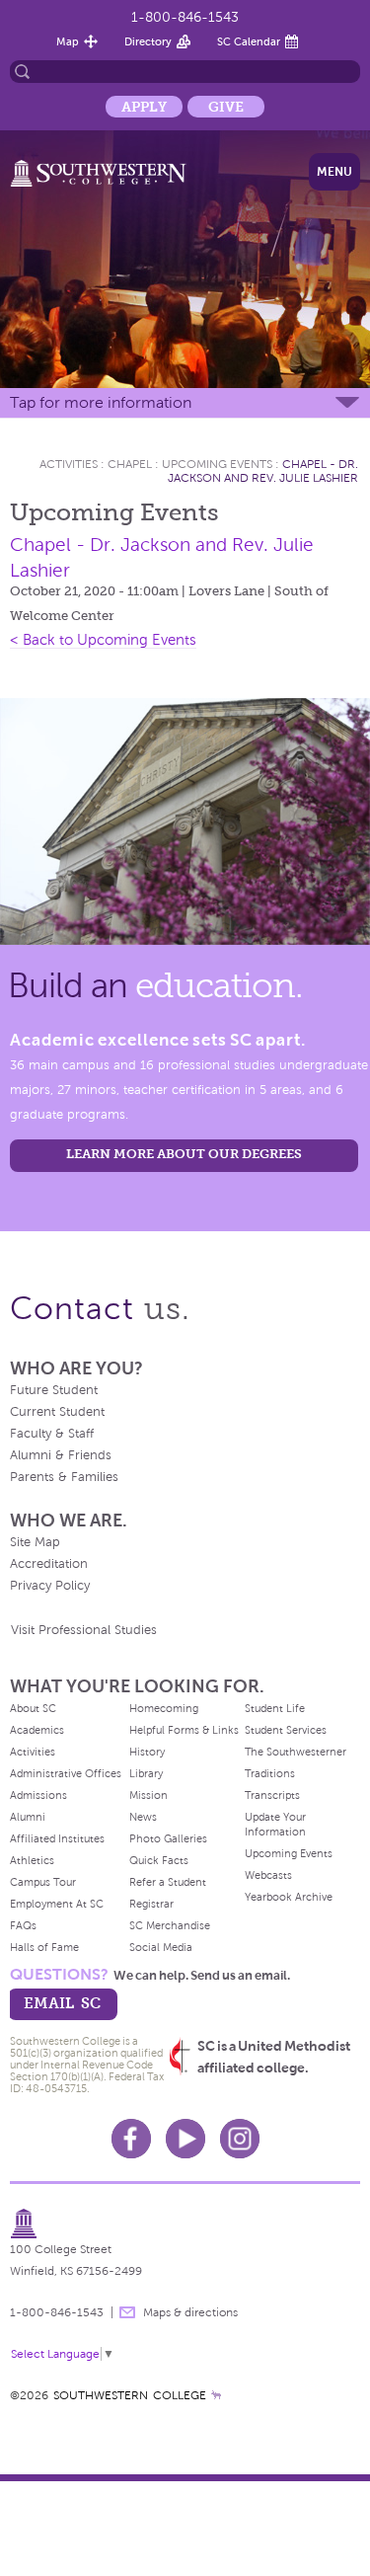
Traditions (270, 1773)
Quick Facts (159, 1860)
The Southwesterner (296, 1752)
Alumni (28, 1817)
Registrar (151, 1904)
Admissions (38, 1795)
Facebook (131, 2139)
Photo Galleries (168, 1838)
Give (226, 107)
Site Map (35, 1542)
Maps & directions (190, 2312)
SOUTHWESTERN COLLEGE (130, 2395)
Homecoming (164, 1708)
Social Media (161, 1947)
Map (68, 41)
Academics (37, 1730)
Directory (148, 41)
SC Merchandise (170, 1925)
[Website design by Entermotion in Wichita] (216, 2395)
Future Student (54, 1390)
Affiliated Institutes (57, 1838)
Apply (144, 107)
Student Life (275, 1708)
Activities (69, 464)
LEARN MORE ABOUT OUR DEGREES (184, 1154)
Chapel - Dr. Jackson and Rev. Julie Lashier (263, 471)
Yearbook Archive (289, 1897)
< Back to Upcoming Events (103, 640)
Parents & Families (64, 1477)
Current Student (57, 1412)
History (147, 1752)
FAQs (23, 1925)
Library (146, 1773)
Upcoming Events (217, 464)
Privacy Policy (50, 1586)
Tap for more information (101, 402)
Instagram (240, 2139)
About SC (33, 1708)
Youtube (185, 2139)
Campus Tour (43, 1882)
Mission (148, 1795)
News (143, 1817)
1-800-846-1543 (185, 17)
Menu (334, 172)
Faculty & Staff (52, 1434)
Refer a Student (168, 1882)
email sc (62, 2003)
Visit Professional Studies (84, 1630)
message (127, 2312)
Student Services (286, 1730)
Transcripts (272, 1795)
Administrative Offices (66, 1773)
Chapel (130, 464)
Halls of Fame (44, 1947)
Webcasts (268, 1875)
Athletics (32, 1860)
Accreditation (49, 1564)
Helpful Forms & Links (184, 1730)
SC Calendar (249, 41)
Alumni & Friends (61, 1455)
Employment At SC (57, 1904)
